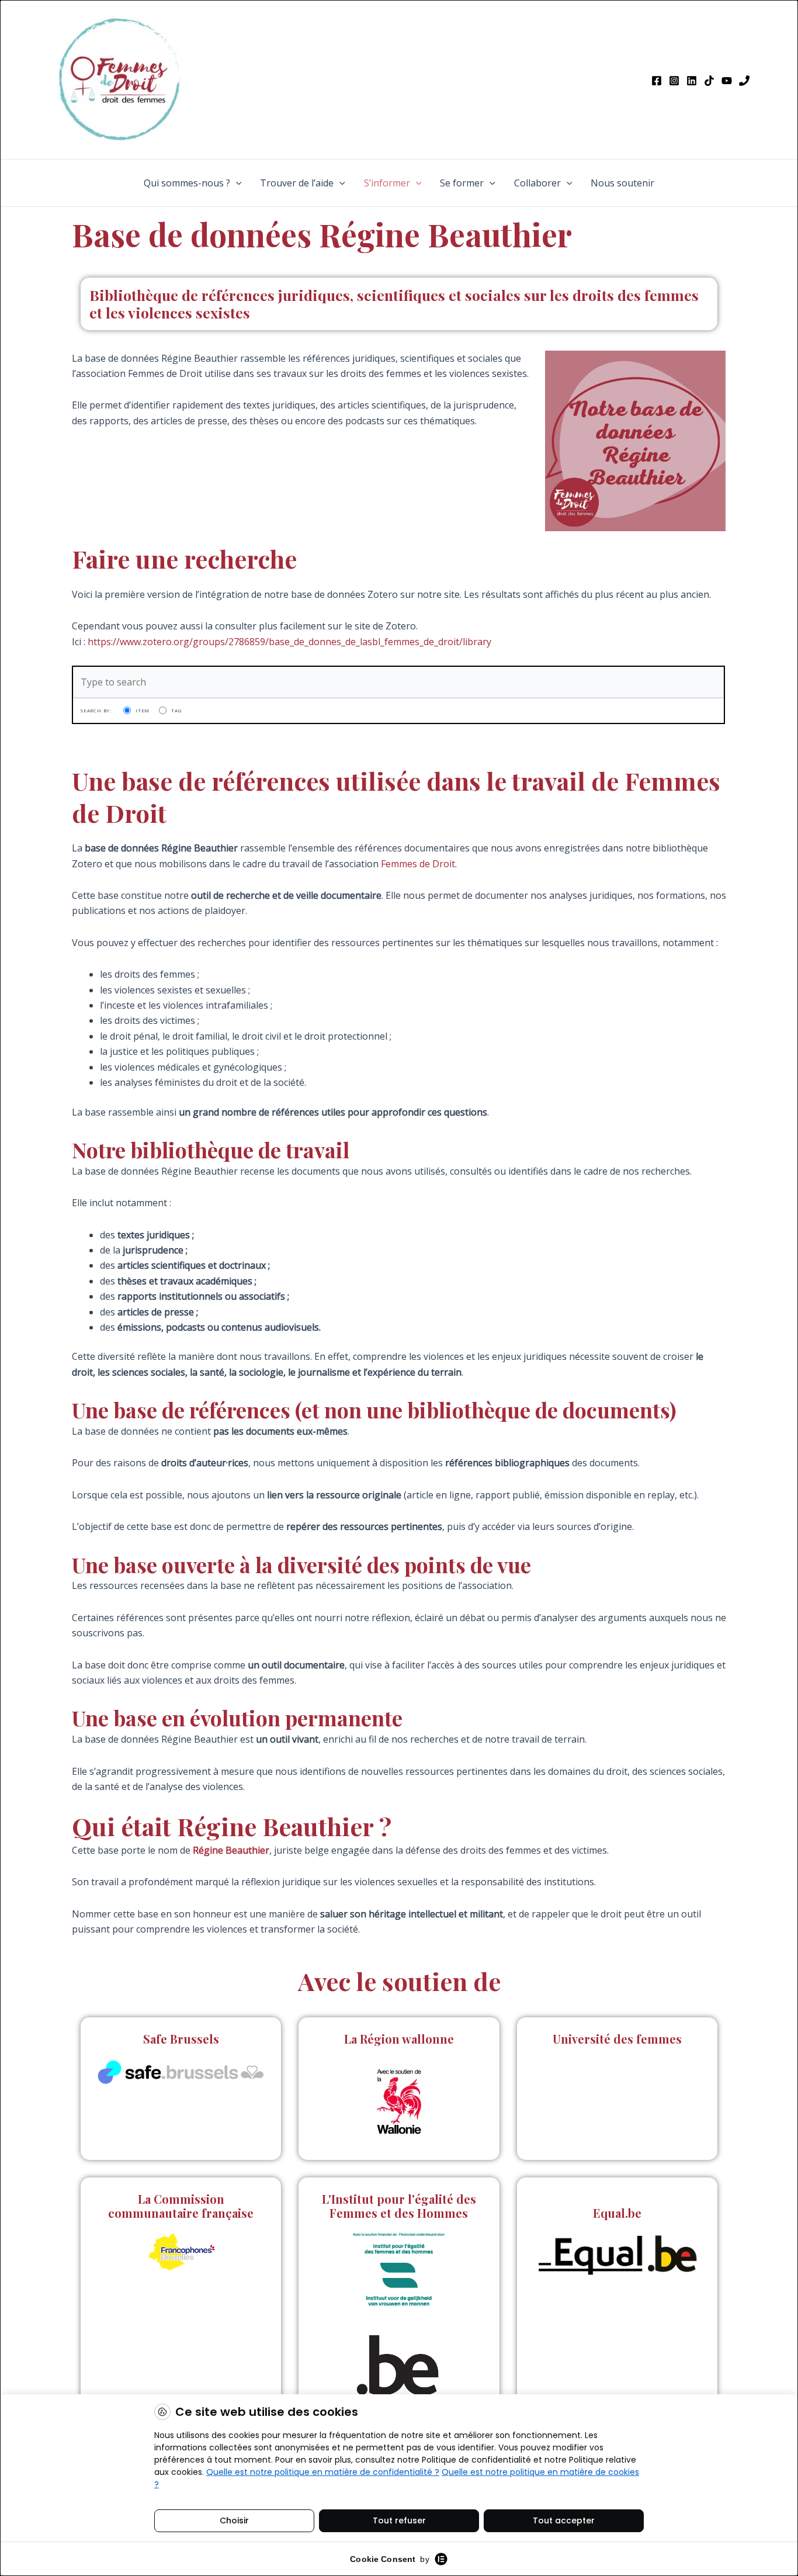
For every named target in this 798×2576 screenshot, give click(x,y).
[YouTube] (727, 81)
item (143, 710)
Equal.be (617, 2213)
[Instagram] (674, 81)
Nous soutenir (622, 183)
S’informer (387, 183)
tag (176, 710)
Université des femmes (617, 2039)
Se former (462, 183)
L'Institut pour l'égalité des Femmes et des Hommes (399, 2206)
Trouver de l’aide (297, 183)
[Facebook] (657, 81)
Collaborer (537, 183)
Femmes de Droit (418, 864)
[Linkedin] (692, 81)
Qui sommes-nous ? (187, 183)
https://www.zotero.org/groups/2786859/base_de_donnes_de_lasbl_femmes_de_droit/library (289, 642)
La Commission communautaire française (181, 2206)
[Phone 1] (744, 81)
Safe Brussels (181, 2039)
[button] (236, 183)
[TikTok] (709, 81)
